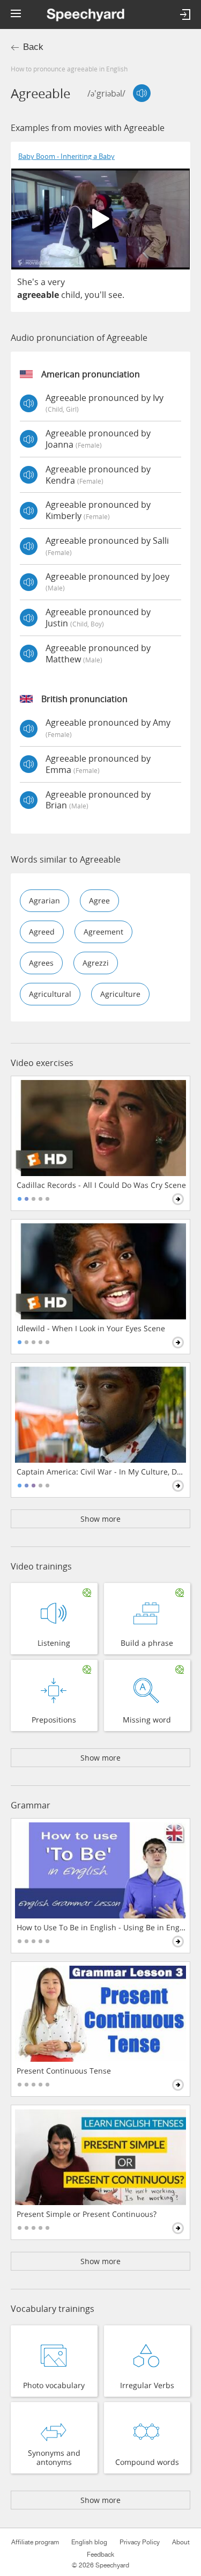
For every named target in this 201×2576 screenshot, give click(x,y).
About (181, 2542)
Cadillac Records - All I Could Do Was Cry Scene (101, 1185)
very (56, 282)
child (71, 295)
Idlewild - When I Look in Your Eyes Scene (91, 1329)
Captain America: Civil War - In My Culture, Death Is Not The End (101, 1472)
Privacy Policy (140, 2542)
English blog (89, 2542)
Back (33, 47)
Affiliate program (35, 2542)
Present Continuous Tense (64, 2071)
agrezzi (96, 963)
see (115, 295)
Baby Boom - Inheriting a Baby (66, 156)
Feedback (100, 2555)
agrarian (44, 900)
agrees (41, 963)
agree (99, 900)
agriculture (120, 994)
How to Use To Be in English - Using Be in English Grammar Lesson (101, 1928)
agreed (42, 932)
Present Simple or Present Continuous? (87, 2214)
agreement (103, 932)
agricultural (50, 994)
